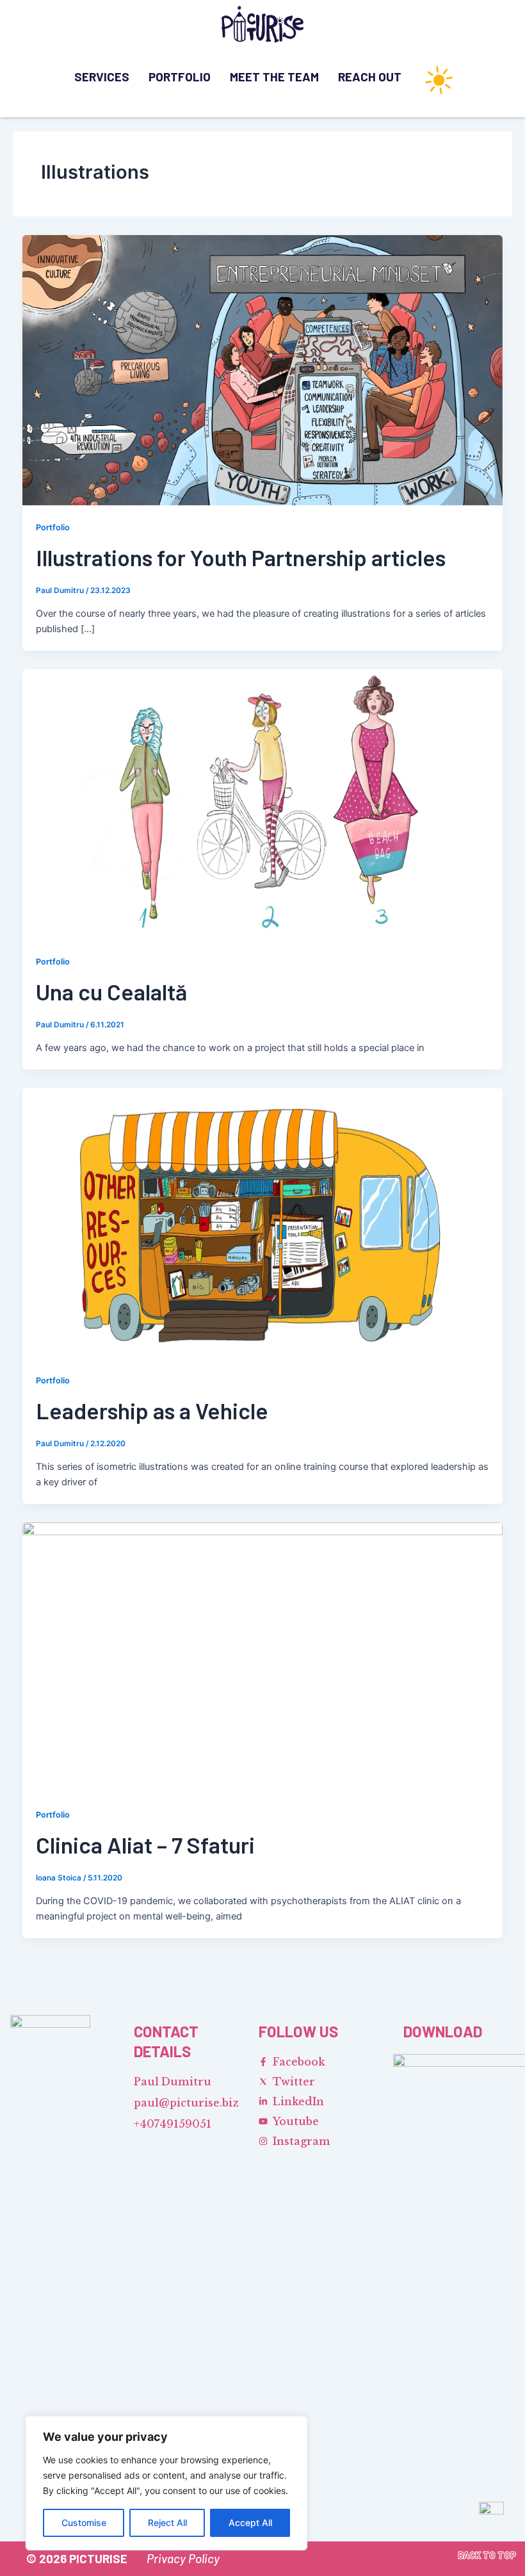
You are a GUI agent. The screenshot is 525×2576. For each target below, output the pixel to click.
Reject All (167, 2523)
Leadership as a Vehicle (152, 1410)
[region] (166, 2483)
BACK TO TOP (487, 2555)
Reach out (370, 77)
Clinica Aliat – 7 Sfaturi (145, 1845)
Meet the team (274, 77)
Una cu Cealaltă (111, 991)
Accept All (250, 2523)
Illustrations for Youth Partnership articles (241, 557)
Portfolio (180, 77)
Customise (84, 2523)
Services (102, 77)
